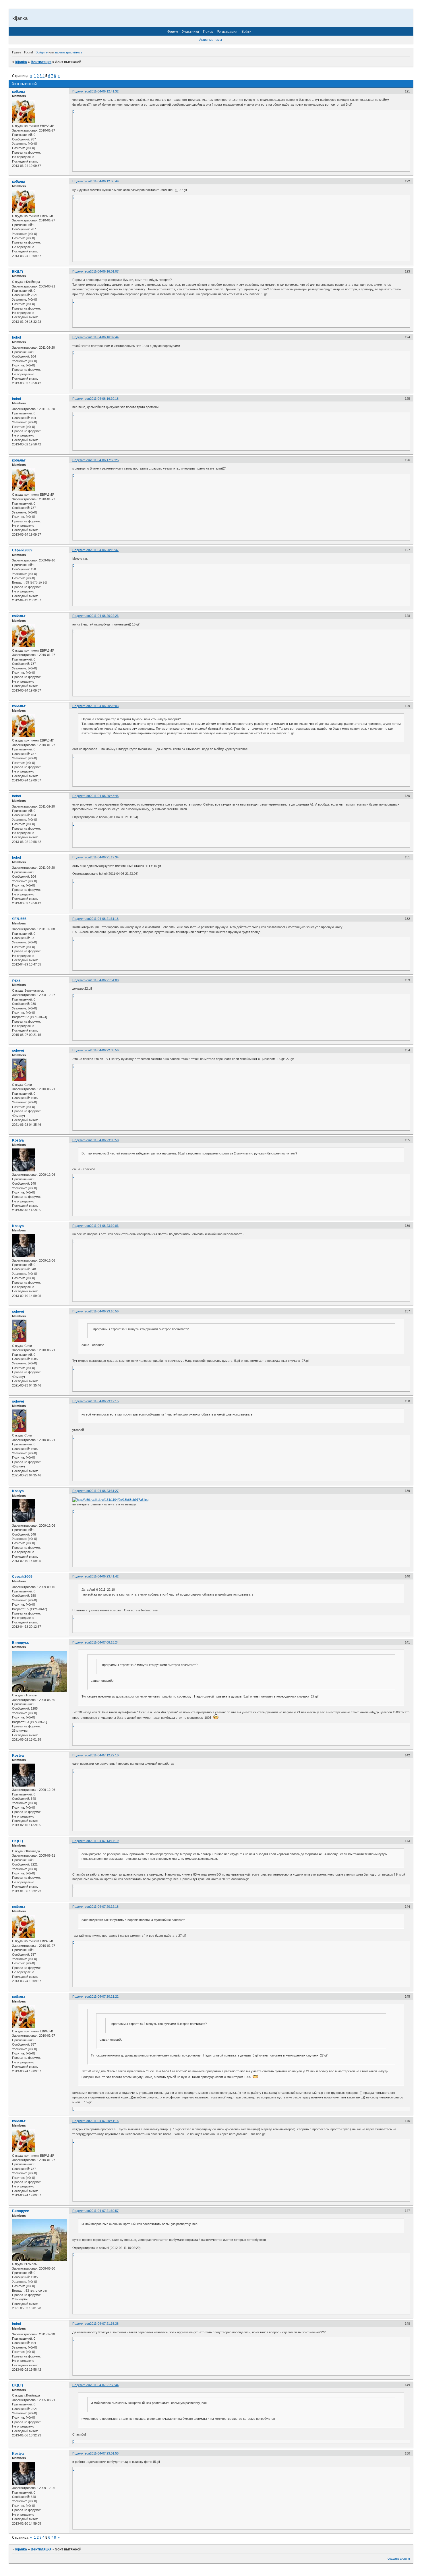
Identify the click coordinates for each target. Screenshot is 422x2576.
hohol (17, 337)
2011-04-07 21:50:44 (104, 2385)
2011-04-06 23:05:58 (104, 1140)
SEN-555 (19, 919)
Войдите (42, 52)
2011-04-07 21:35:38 (104, 2324)
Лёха (16, 980)
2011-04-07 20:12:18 (104, 1907)
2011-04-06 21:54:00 (104, 980)
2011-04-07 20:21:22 (104, 1996)
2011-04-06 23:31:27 (104, 1491)
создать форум (399, 2558)
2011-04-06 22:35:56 (104, 1050)
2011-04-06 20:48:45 (104, 796)
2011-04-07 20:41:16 (104, 2121)
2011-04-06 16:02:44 (104, 337)
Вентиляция (41, 62)
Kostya (18, 1140)
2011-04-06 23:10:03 (104, 1226)
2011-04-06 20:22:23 (104, 616)
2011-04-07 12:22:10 (104, 1755)
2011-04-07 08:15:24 (104, 1642)
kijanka (21, 62)
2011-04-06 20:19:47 (104, 550)
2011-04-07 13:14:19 (104, 1841)
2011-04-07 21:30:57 (104, 2211)
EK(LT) (18, 272)
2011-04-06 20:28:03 (104, 706)
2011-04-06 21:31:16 (104, 919)
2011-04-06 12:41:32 (104, 91)
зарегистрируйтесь (68, 52)
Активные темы (211, 40)
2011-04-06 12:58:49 (104, 181)
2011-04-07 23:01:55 (104, 2453)
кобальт (19, 92)
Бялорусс (21, 1643)
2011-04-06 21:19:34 (104, 857)
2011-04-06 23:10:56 (104, 1311)
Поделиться (81, 91)
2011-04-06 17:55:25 (104, 460)
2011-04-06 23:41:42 (104, 1576)
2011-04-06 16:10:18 (104, 399)
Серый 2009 (22, 550)
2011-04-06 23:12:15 (104, 1401)
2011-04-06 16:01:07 (104, 271)
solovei (18, 1051)
